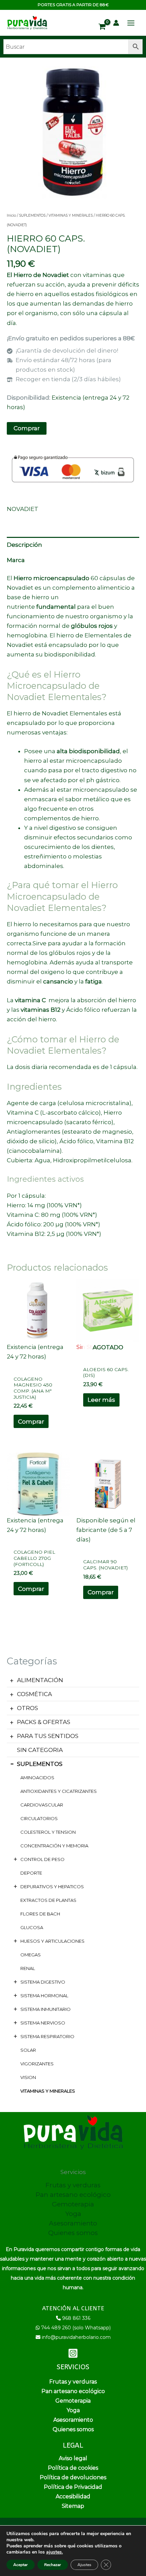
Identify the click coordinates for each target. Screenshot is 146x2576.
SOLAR (28, 2050)
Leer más (101, 1400)
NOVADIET (23, 509)
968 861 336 (76, 2318)
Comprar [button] (31, 1422)
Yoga (73, 2214)
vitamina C (31, 1000)
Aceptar (21, 2565)
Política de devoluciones (73, 2477)
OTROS (28, 1708)
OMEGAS (31, 1955)
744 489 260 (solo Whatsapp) (76, 2328)
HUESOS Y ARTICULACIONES (52, 1941)
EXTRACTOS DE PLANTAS (48, 1900)
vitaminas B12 (41, 1010)
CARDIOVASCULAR (42, 1805)
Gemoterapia (73, 2204)
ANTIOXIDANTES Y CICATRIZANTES (59, 1791)
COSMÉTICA (34, 1694)
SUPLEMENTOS (40, 1764)
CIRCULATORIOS (39, 1818)
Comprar (27, 428)
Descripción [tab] (24, 545)
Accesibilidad (73, 2496)
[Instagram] (73, 2353)
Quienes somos (73, 2233)
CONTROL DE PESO (42, 1859)
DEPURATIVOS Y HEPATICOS (52, 1887)
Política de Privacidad (73, 2487)
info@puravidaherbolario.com (76, 2337)
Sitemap (73, 2506)
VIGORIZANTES (37, 2064)
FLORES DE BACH (40, 1914)
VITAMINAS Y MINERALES (48, 2091)
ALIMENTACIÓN (40, 1680)
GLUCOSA (32, 1927)
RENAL (28, 1968)
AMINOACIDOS (37, 1778)
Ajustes (84, 2565)
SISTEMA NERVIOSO (43, 2023)
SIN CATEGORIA (40, 1750)
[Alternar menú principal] (131, 23)
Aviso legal (73, 2458)
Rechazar (53, 2565)
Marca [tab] (16, 560)
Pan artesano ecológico (73, 2195)
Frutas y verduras (73, 2185)
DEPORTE (31, 1873)
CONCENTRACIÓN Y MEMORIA (54, 1846)
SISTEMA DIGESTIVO (43, 1982)
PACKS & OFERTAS (44, 1722)
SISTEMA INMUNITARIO (45, 2009)
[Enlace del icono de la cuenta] (116, 23)
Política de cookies (73, 2468)
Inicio (11, 215)
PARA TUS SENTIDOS (48, 1736)
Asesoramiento (73, 2223)
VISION (28, 2077)
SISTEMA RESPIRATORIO (47, 2036)
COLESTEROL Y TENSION (48, 1832)
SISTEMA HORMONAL (44, 1996)
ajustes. (54, 2552)
